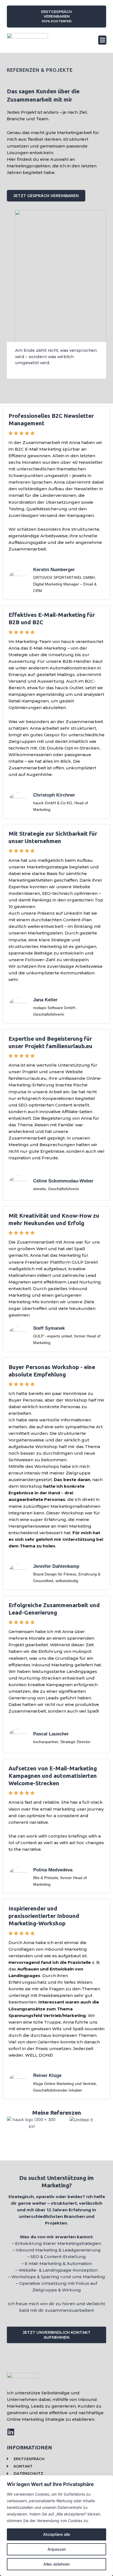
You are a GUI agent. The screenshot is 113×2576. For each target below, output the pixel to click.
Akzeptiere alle (56, 2534)
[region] (56, 2526)
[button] (102, 40)
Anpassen (57, 2549)
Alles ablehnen (56, 2564)
